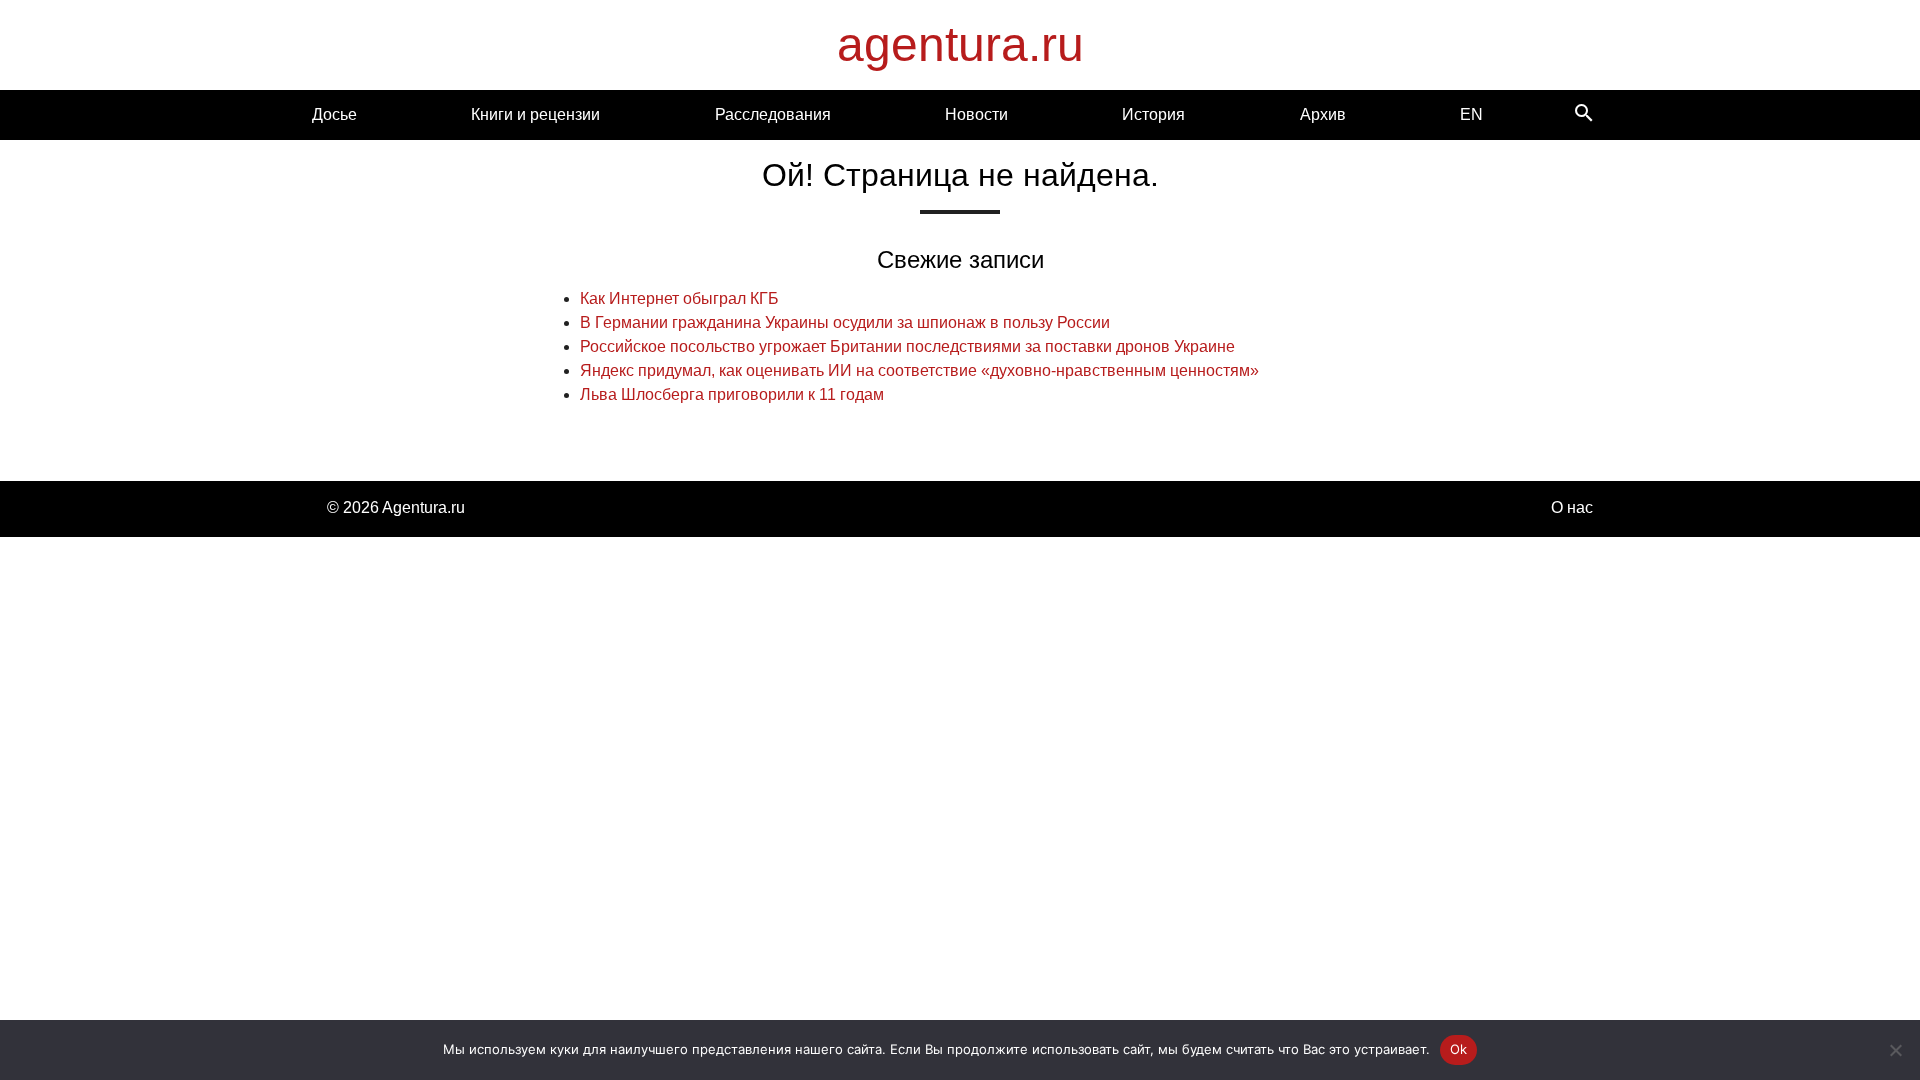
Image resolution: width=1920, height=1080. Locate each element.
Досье (334, 114)
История (1153, 114)
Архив (1323, 114)
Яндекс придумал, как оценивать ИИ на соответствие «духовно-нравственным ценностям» (919, 370)
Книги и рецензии (535, 114)
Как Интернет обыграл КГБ (679, 298)
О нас (1572, 507)
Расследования (773, 114)
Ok (1459, 1049)
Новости (976, 114)
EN (1471, 114)
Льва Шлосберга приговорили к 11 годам (732, 394)
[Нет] (1895, 1050)
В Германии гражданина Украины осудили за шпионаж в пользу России (845, 322)
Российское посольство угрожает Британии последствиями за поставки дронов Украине (907, 346)
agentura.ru (960, 44)
